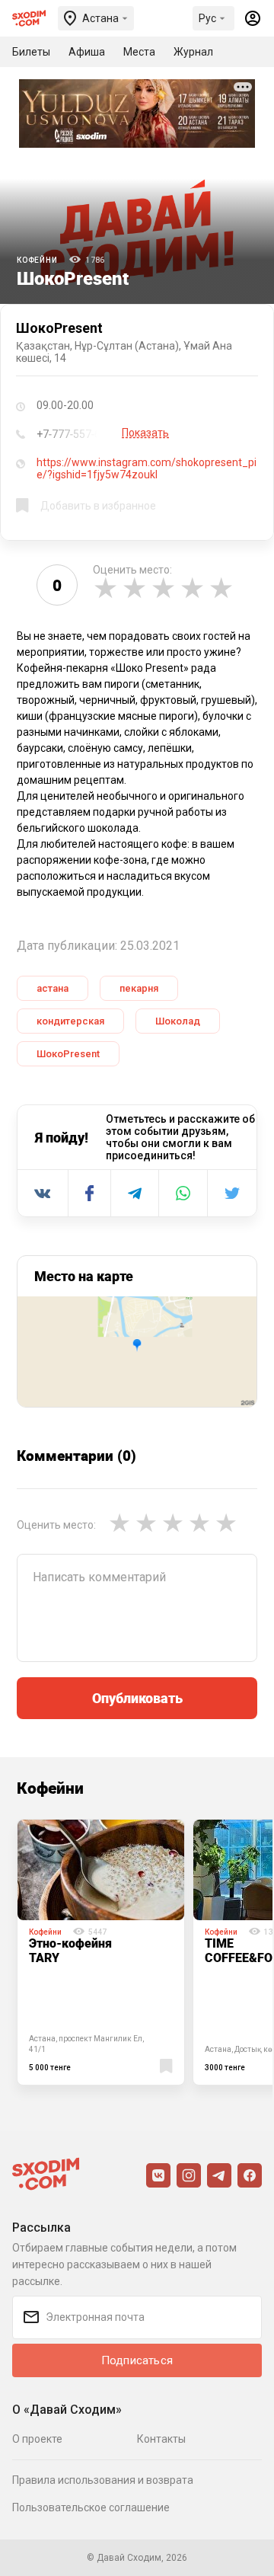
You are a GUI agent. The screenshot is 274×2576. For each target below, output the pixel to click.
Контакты (161, 2439)
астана (53, 988)
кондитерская (70, 1021)
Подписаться (137, 2360)
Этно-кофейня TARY (70, 1950)
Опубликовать (137, 1698)
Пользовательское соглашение (91, 2507)
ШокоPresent (68, 1054)
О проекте (37, 2439)
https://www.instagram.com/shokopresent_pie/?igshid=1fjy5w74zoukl (147, 468)
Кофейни (37, 260)
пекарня (139, 988)
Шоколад (178, 1021)
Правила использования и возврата (103, 2480)
